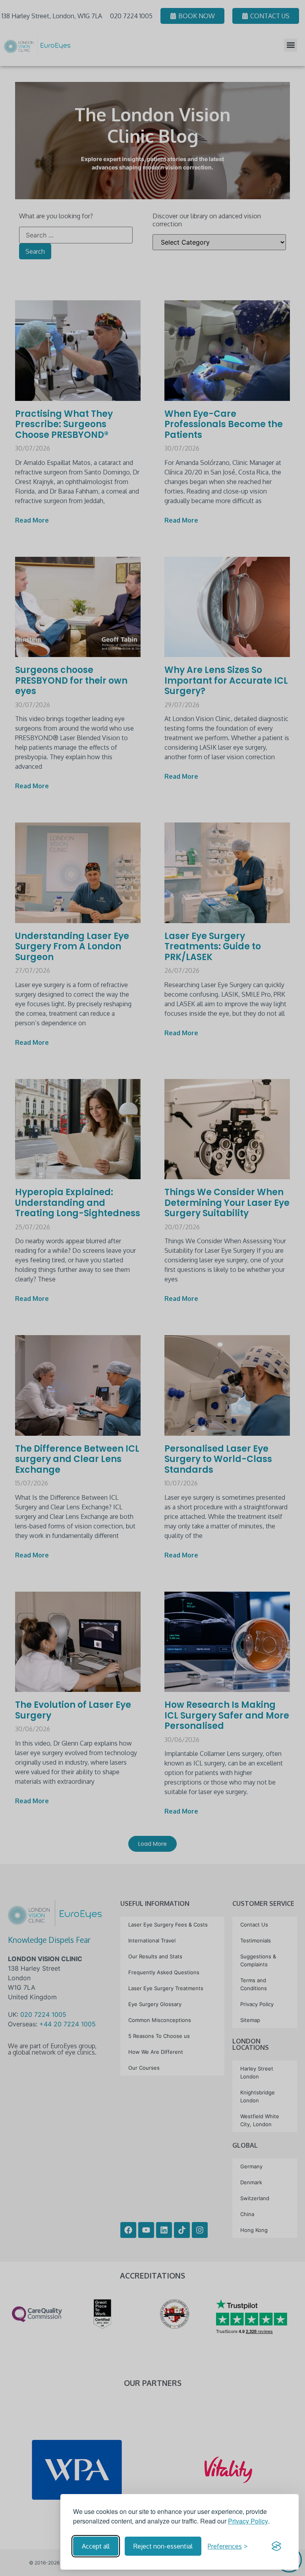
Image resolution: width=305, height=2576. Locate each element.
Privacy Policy (248, 2521)
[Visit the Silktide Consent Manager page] (276, 2546)
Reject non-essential (163, 2546)
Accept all (96, 2546)
